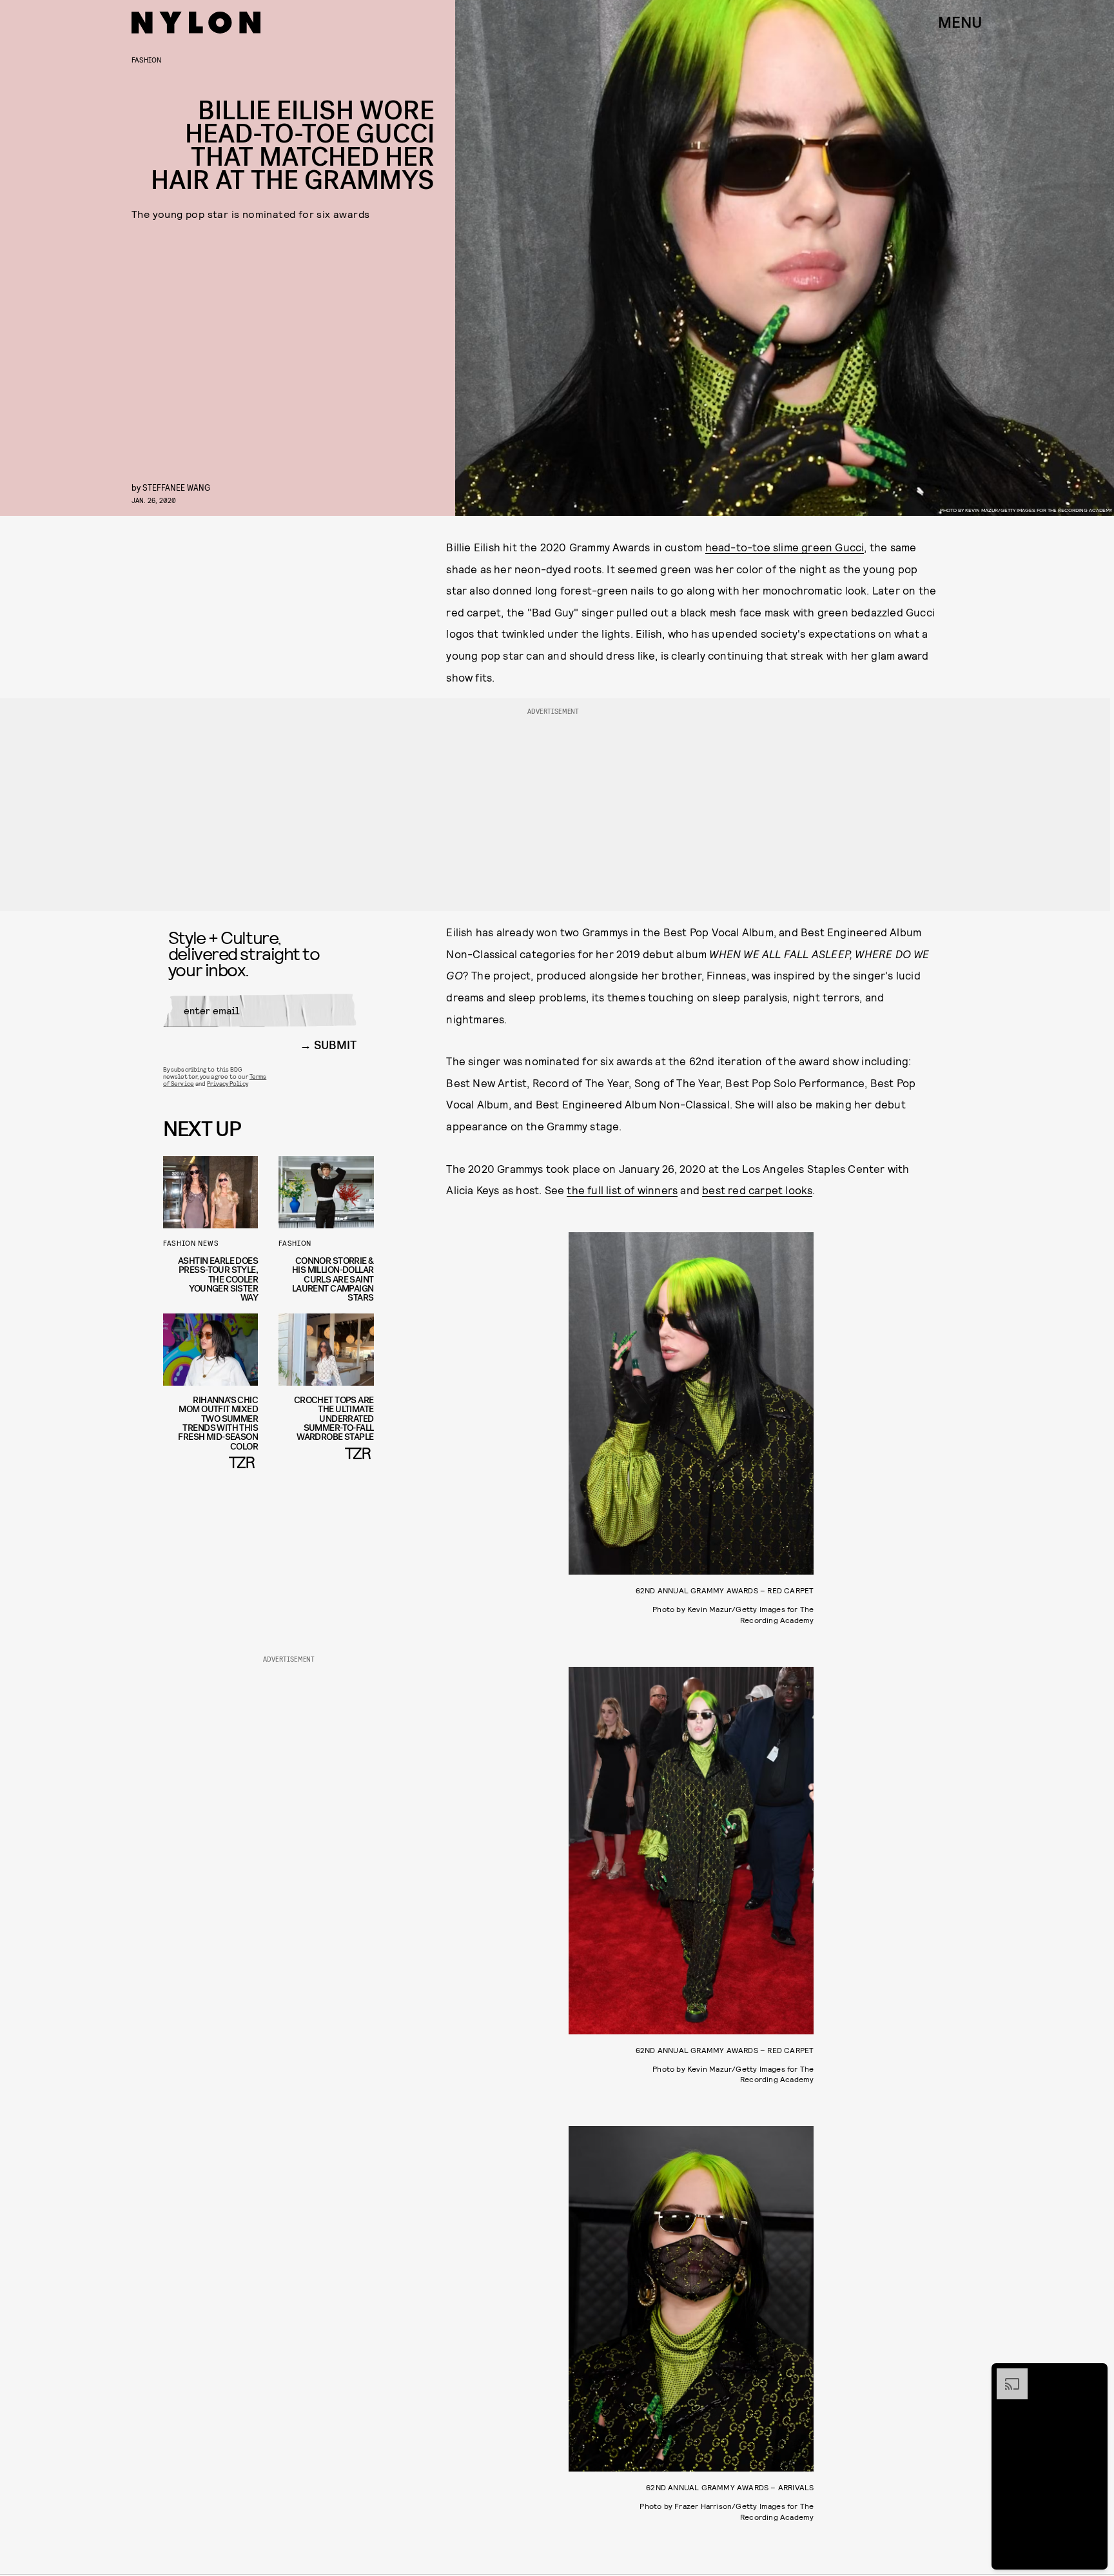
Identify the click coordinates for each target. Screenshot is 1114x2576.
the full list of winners (622, 1190)
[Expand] (1006, 2375)
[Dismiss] (1093, 2375)
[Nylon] (196, 23)
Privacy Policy (227, 1083)
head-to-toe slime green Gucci (785, 547)
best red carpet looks (757, 1190)
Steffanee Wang (176, 487)
